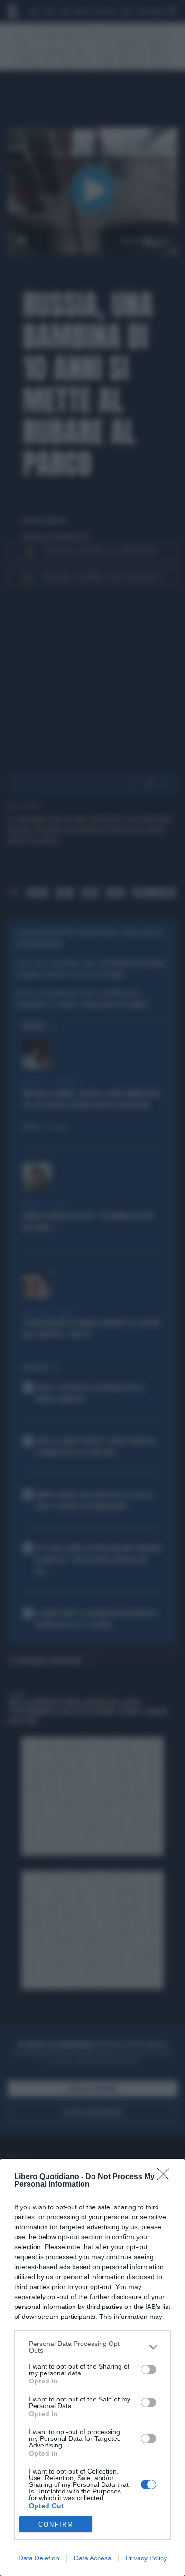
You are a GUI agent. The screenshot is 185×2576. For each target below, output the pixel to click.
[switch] (148, 2370)
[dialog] (92, 2367)
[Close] (166, 2177)
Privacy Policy (146, 2558)
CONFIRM (56, 2525)
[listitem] (92, 2347)
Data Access (92, 2558)
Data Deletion (39, 2558)
